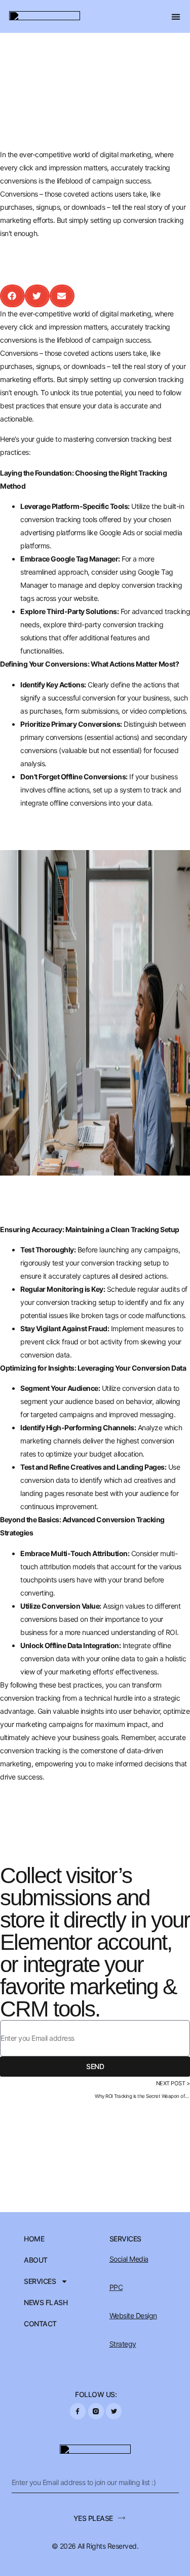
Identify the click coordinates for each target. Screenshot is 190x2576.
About (36, 2260)
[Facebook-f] (78, 2411)
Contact (40, 2324)
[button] (176, 16)
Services (40, 2281)
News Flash (46, 2303)
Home (34, 2239)
